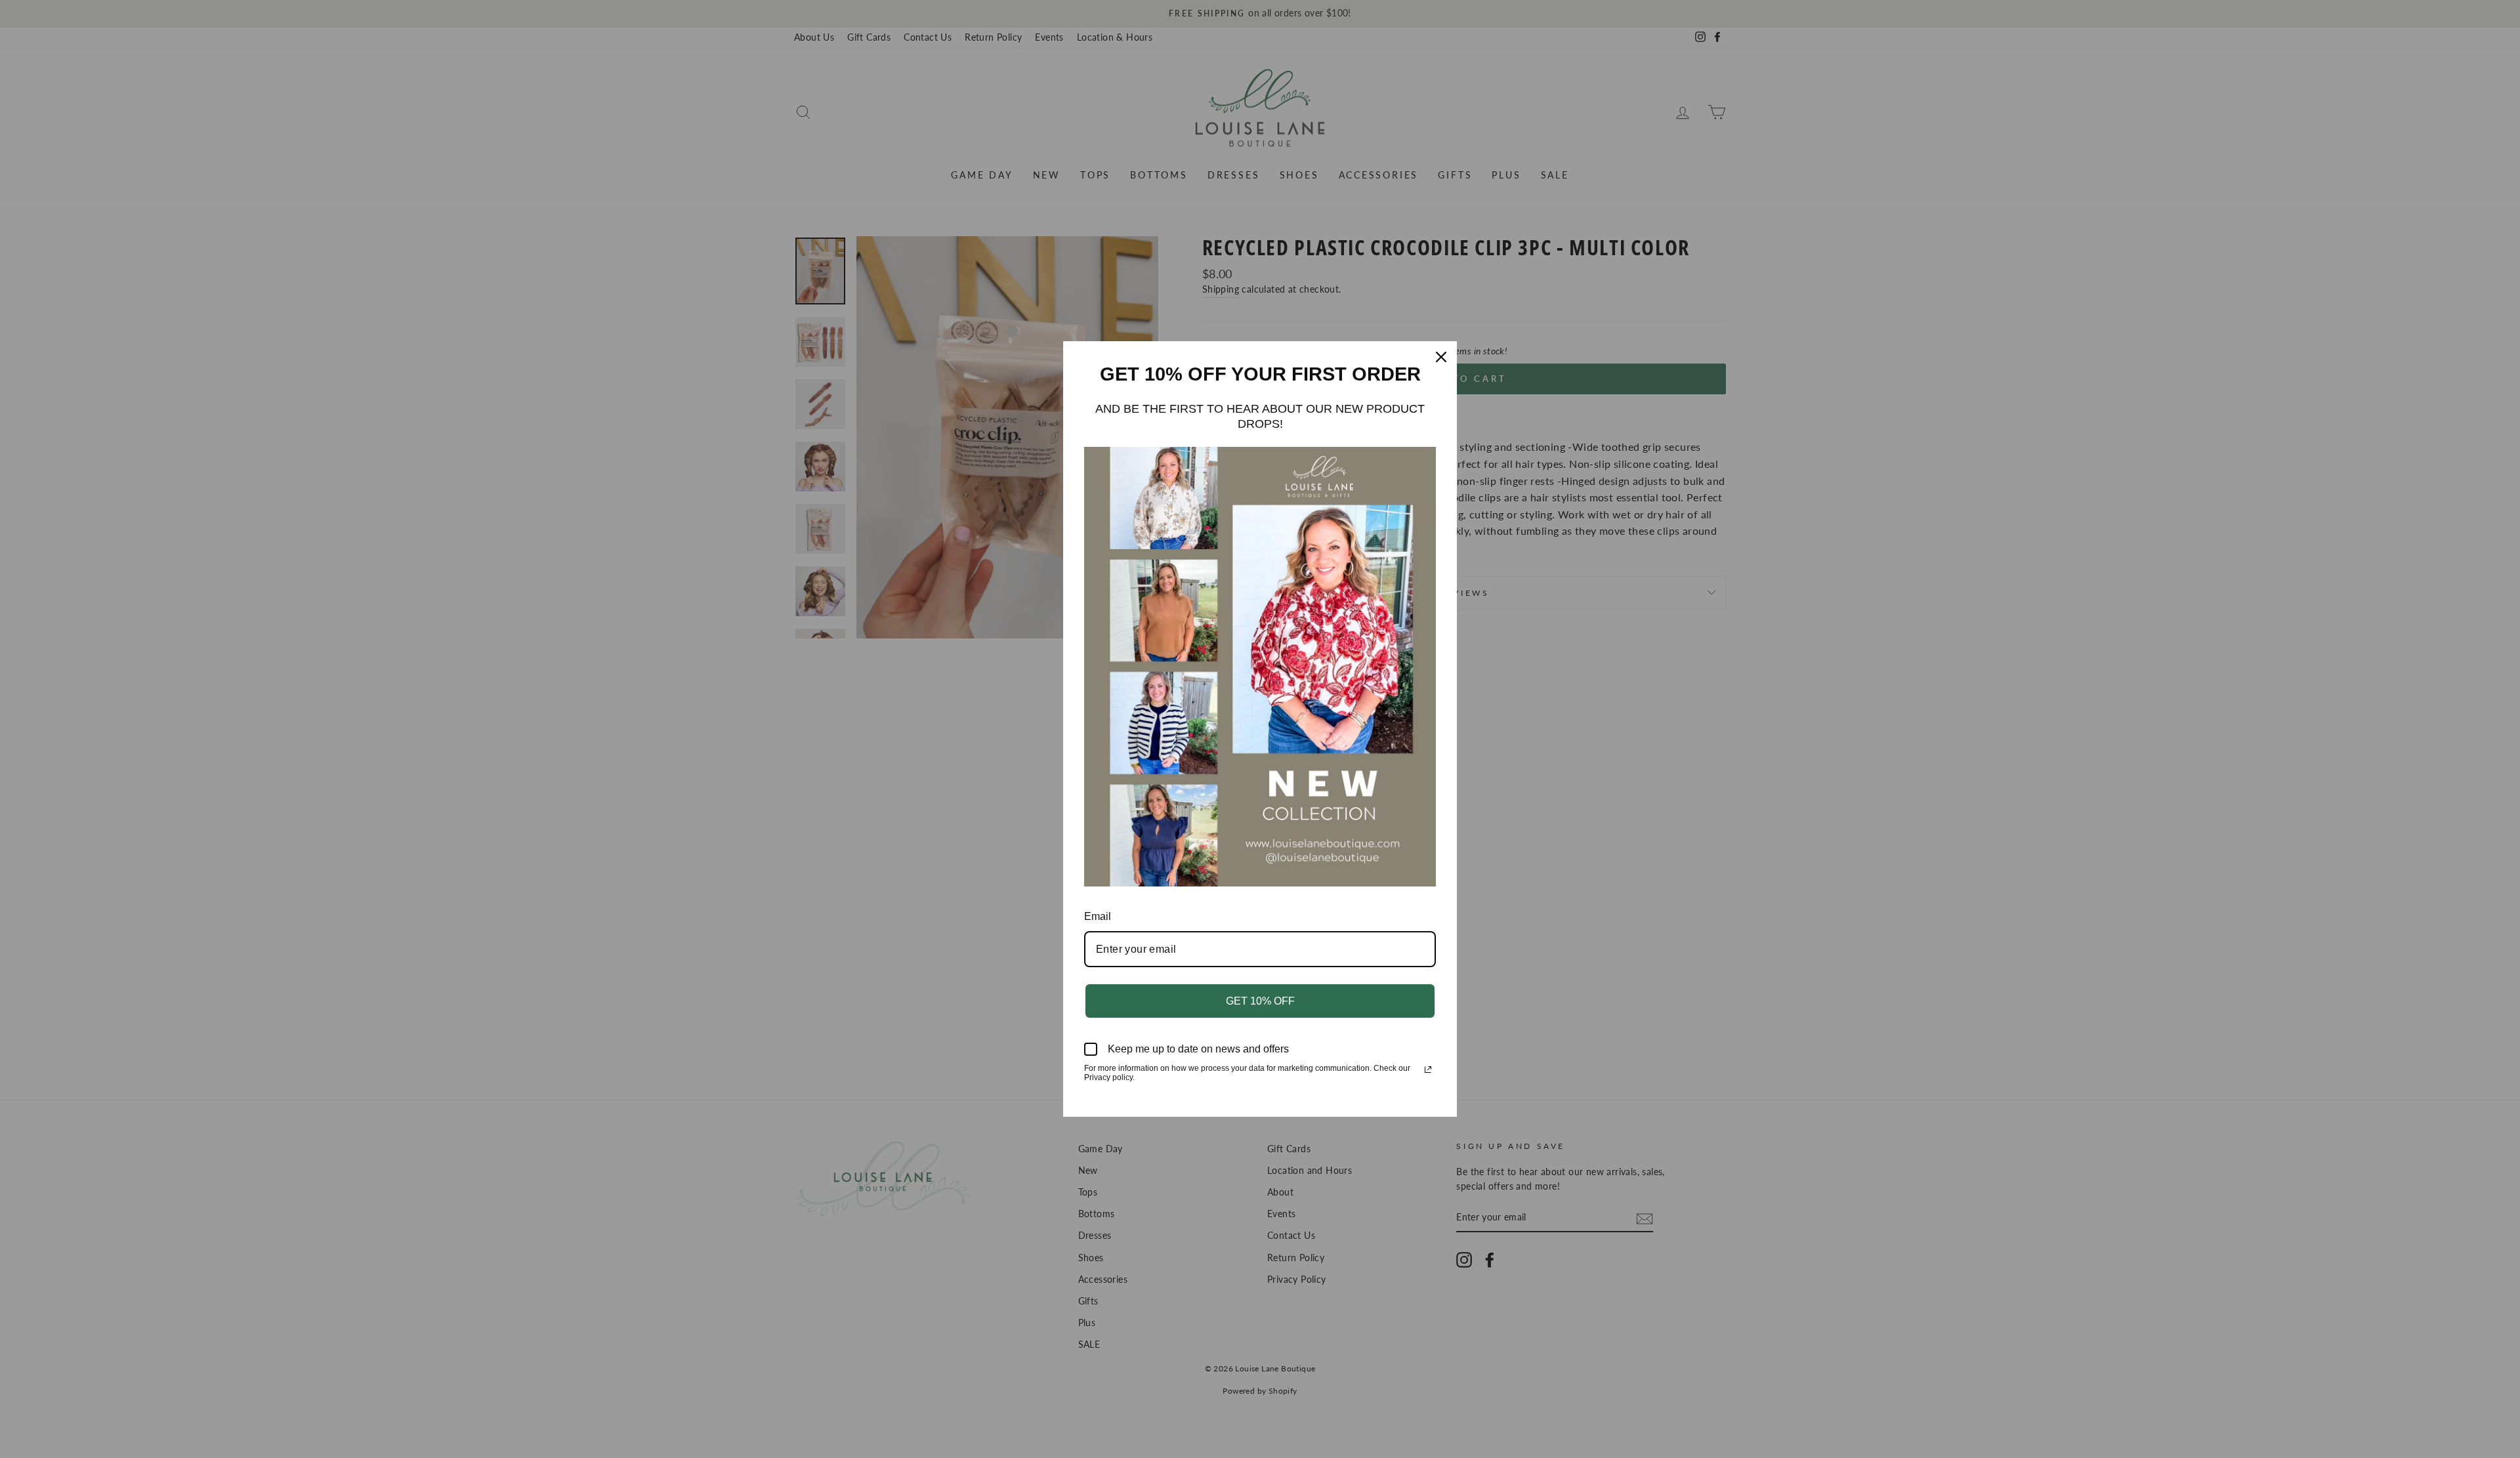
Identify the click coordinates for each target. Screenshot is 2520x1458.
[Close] (1441, 357)
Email (1098, 916)
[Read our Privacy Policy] (1428, 1070)
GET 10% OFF (1260, 1001)
